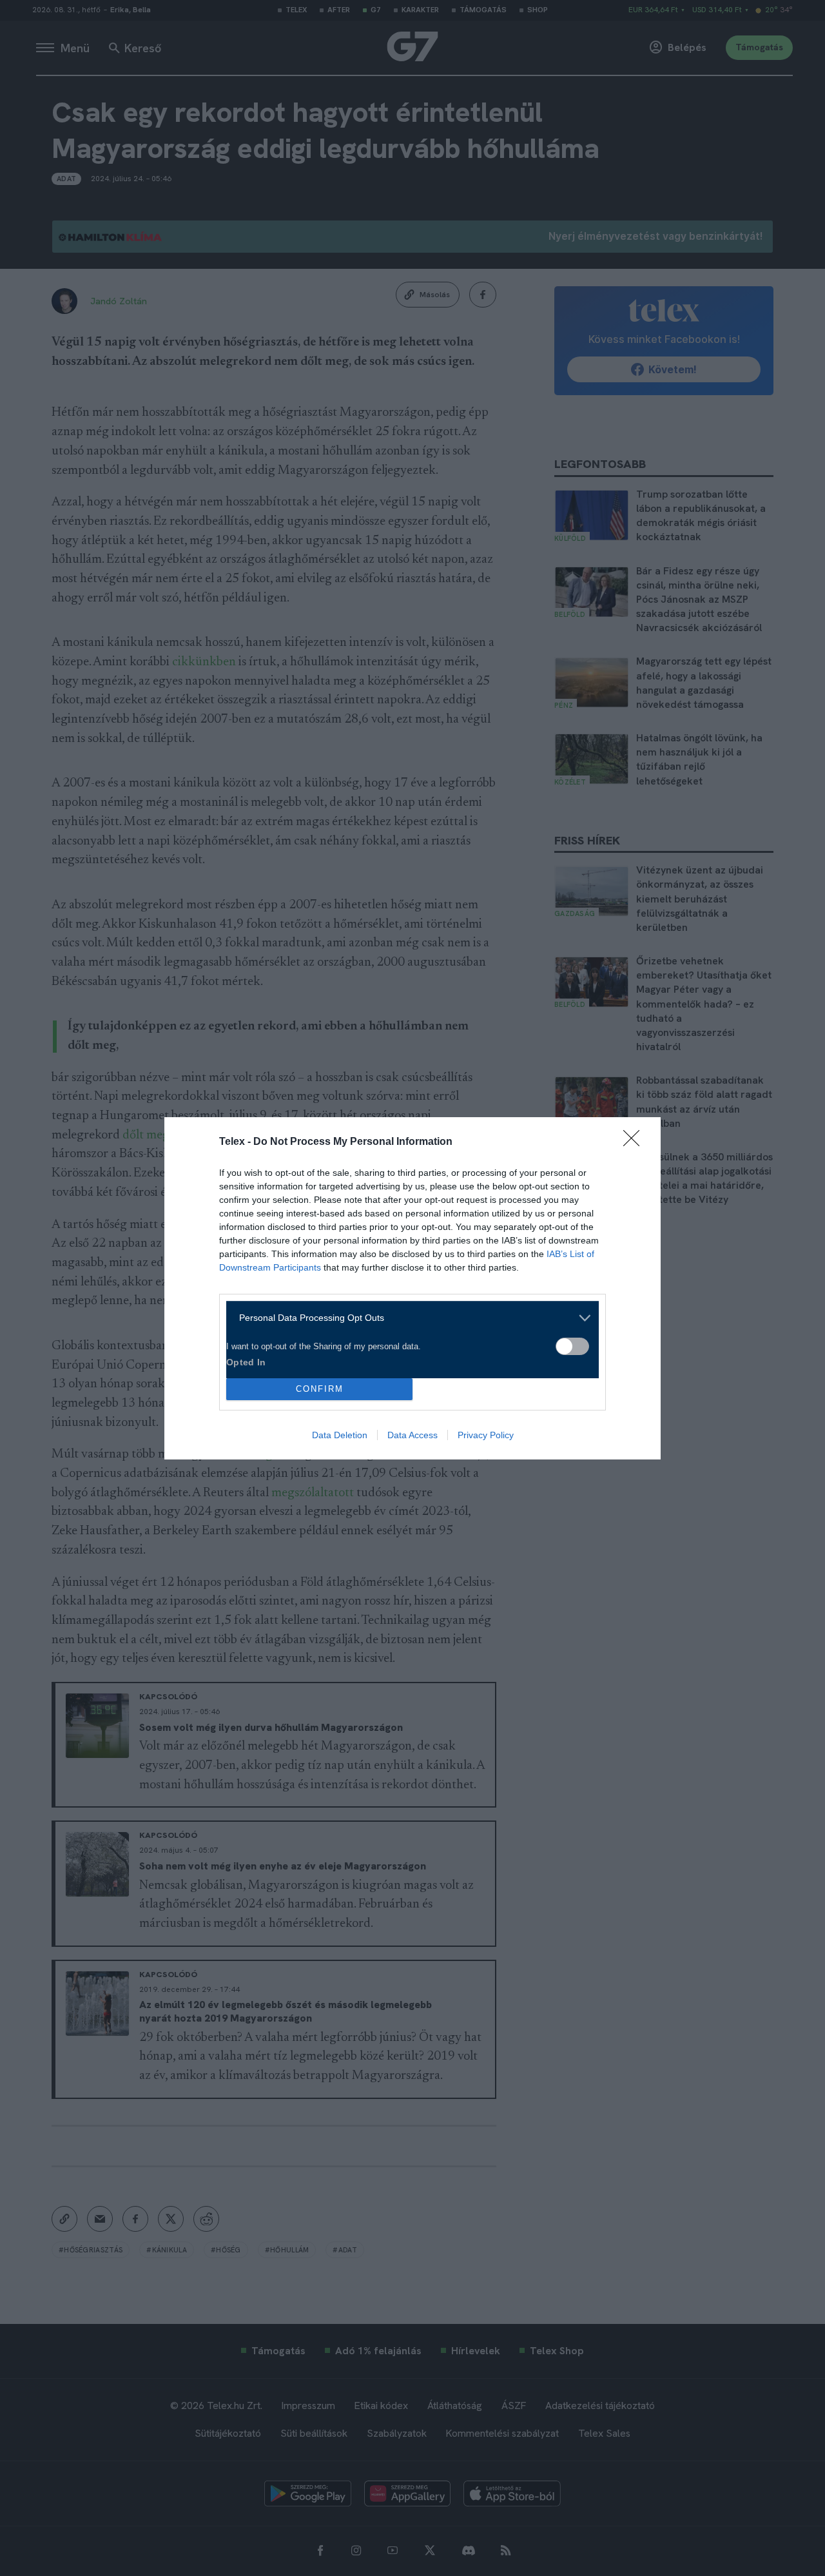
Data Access (412, 1435)
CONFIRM (320, 1389)
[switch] (572, 1346)
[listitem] (408, 1318)
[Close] (636, 1142)
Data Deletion (340, 1435)
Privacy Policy (486, 1435)
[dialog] (412, 1288)
